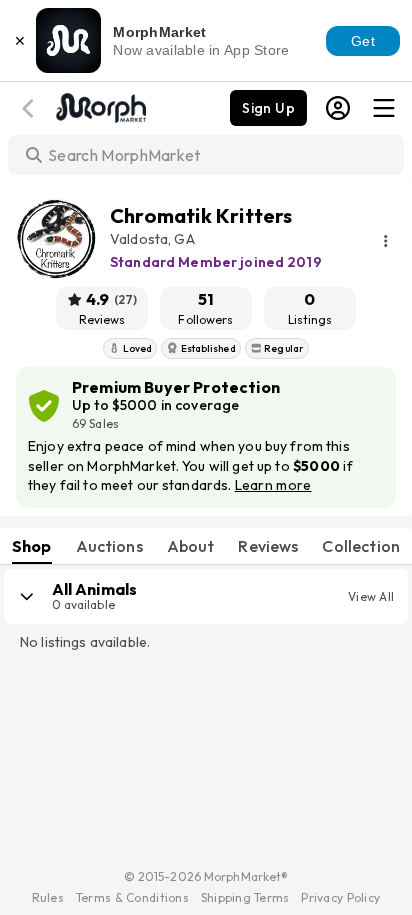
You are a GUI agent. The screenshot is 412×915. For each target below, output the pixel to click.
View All (371, 596)
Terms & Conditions (132, 897)
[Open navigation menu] (384, 108)
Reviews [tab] (268, 546)
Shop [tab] (32, 546)
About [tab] (191, 546)
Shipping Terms (245, 897)
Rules (48, 897)
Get (363, 41)
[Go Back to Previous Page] (31, 108)
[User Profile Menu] (338, 108)
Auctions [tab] (109, 546)
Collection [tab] (361, 546)
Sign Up (268, 108)
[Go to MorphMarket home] (100, 106)
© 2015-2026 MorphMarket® (206, 876)
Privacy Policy (340, 897)
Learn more (273, 485)
